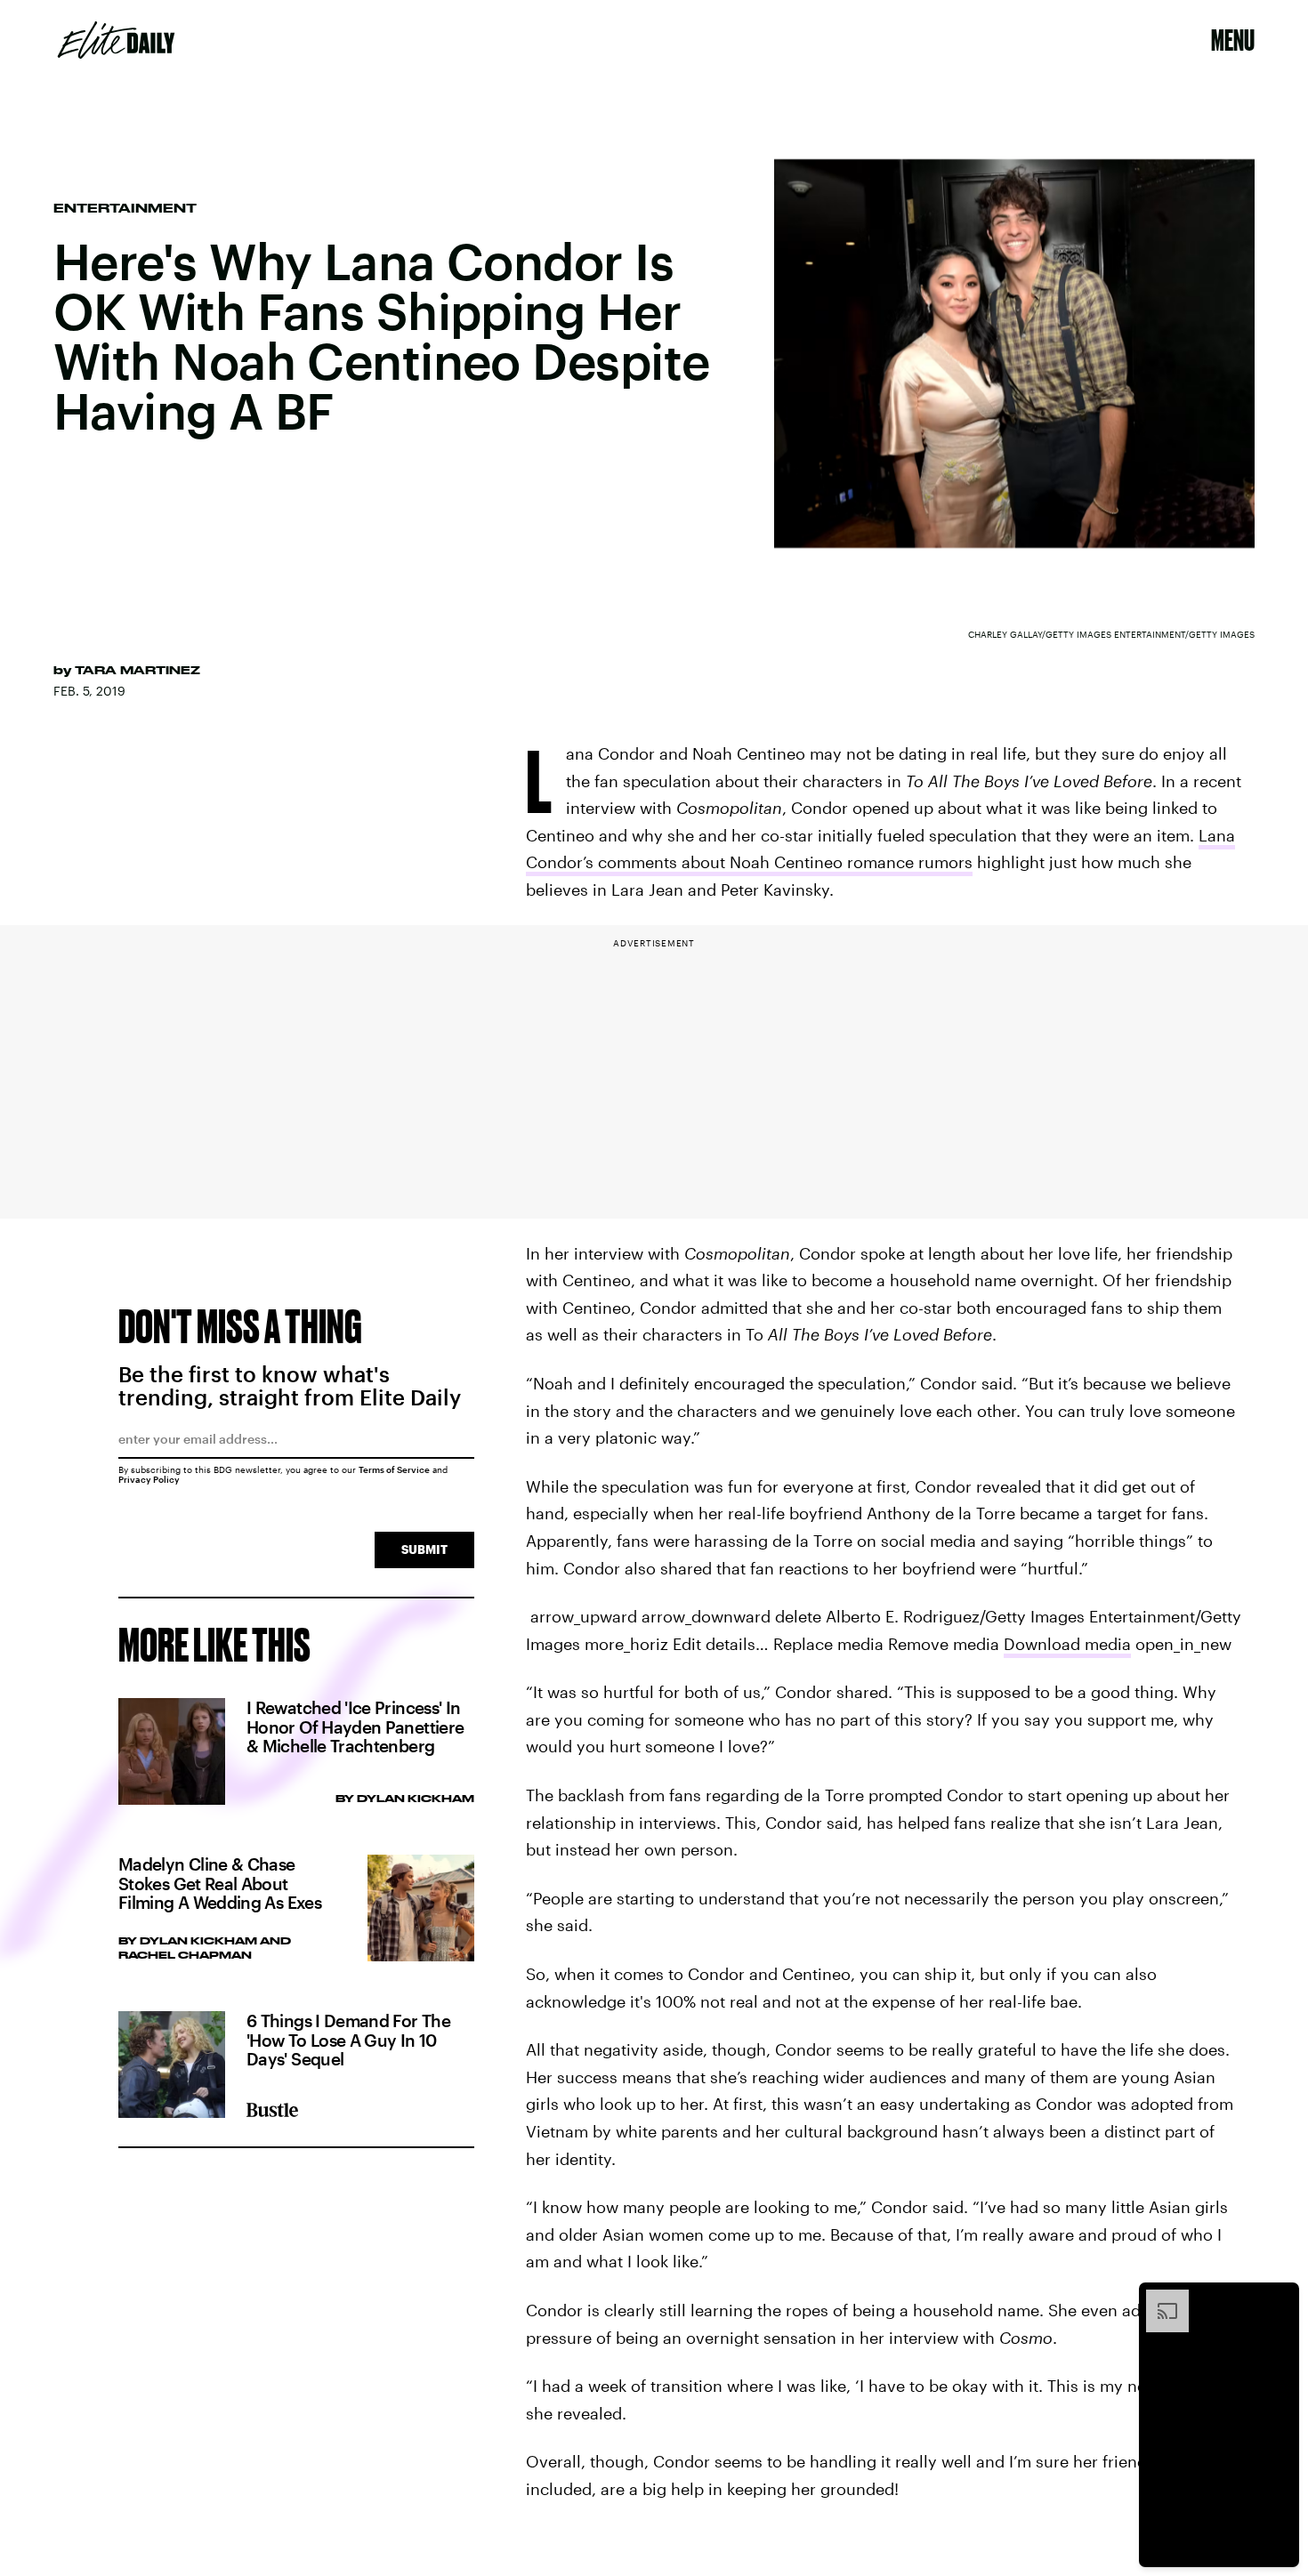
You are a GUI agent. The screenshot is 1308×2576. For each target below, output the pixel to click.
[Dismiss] (1280, 2298)
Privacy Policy (149, 1479)
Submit (424, 1549)
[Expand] (1159, 2298)
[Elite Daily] (116, 40)
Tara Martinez (137, 670)
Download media (1067, 1644)
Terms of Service (394, 1469)
